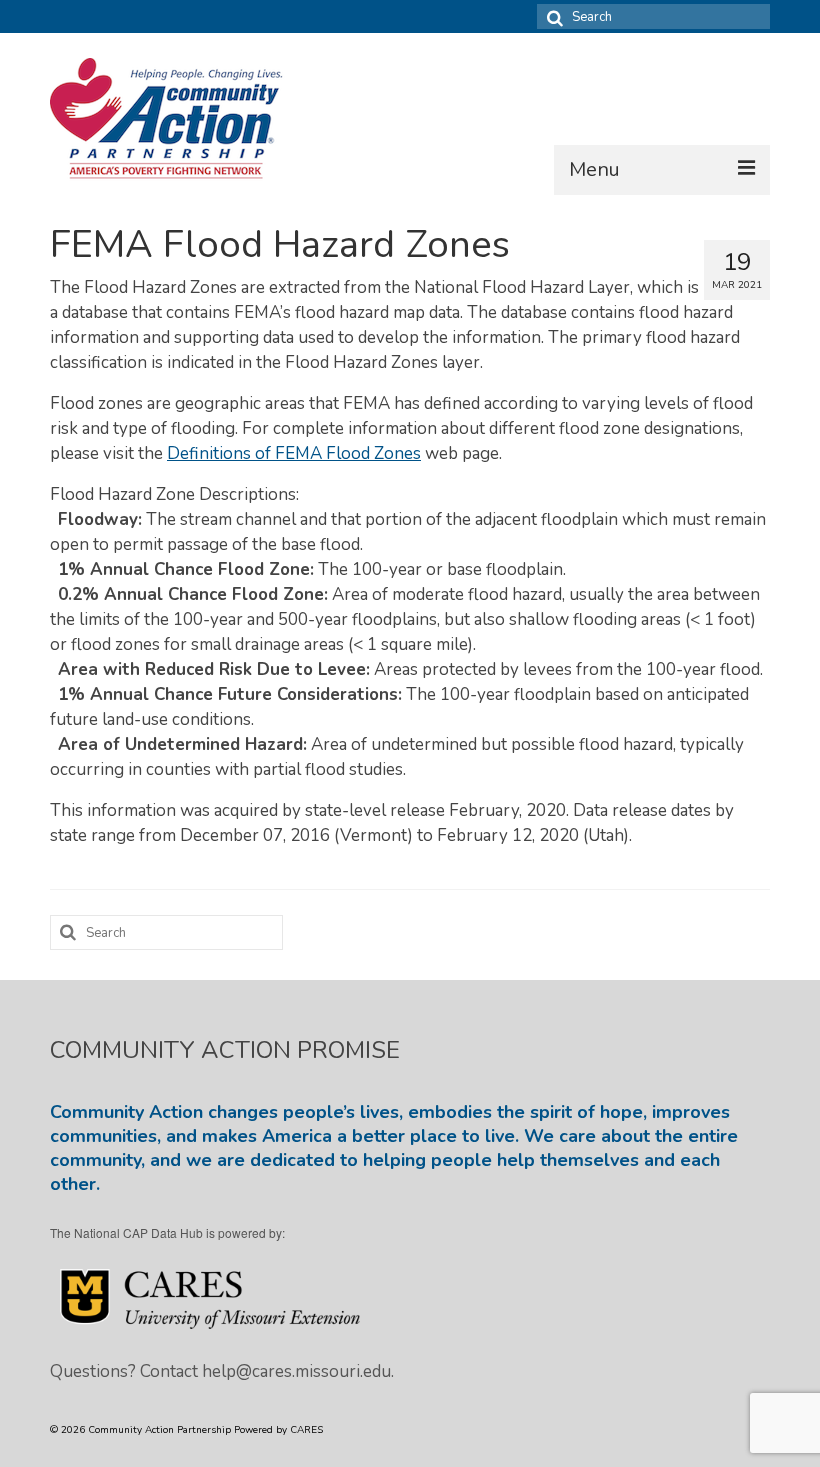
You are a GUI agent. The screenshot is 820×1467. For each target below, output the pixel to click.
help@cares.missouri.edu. (298, 1371)
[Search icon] (552, 16)
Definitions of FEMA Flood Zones (294, 453)
